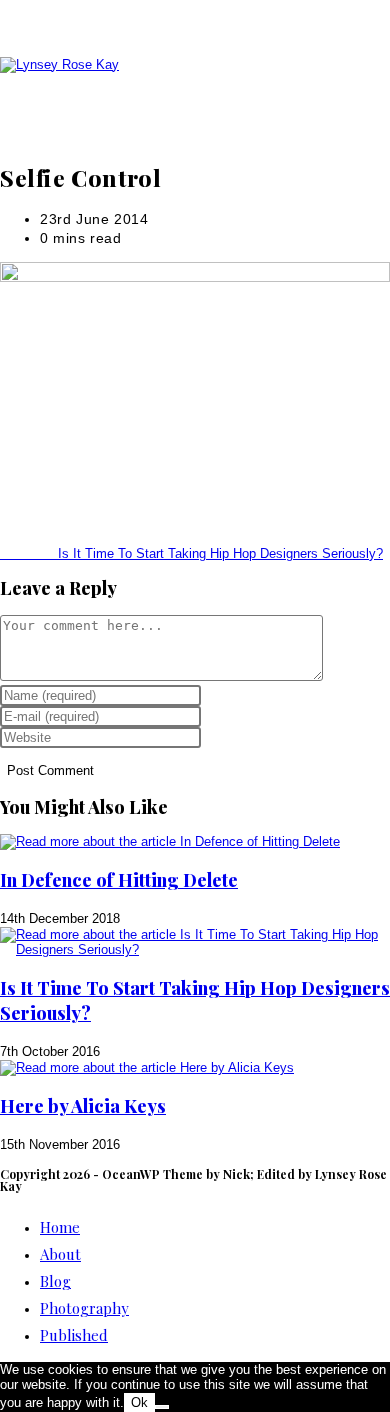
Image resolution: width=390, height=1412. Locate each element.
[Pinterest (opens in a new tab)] (205, 22)
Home (60, 1227)
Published (74, 1335)
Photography (84, 1308)
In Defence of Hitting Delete (119, 880)
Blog (55, 1281)
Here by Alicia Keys (83, 1106)
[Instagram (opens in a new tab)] (215, 22)
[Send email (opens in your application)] (225, 22)
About (60, 1254)
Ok (139, 1402)
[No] (162, 1407)
